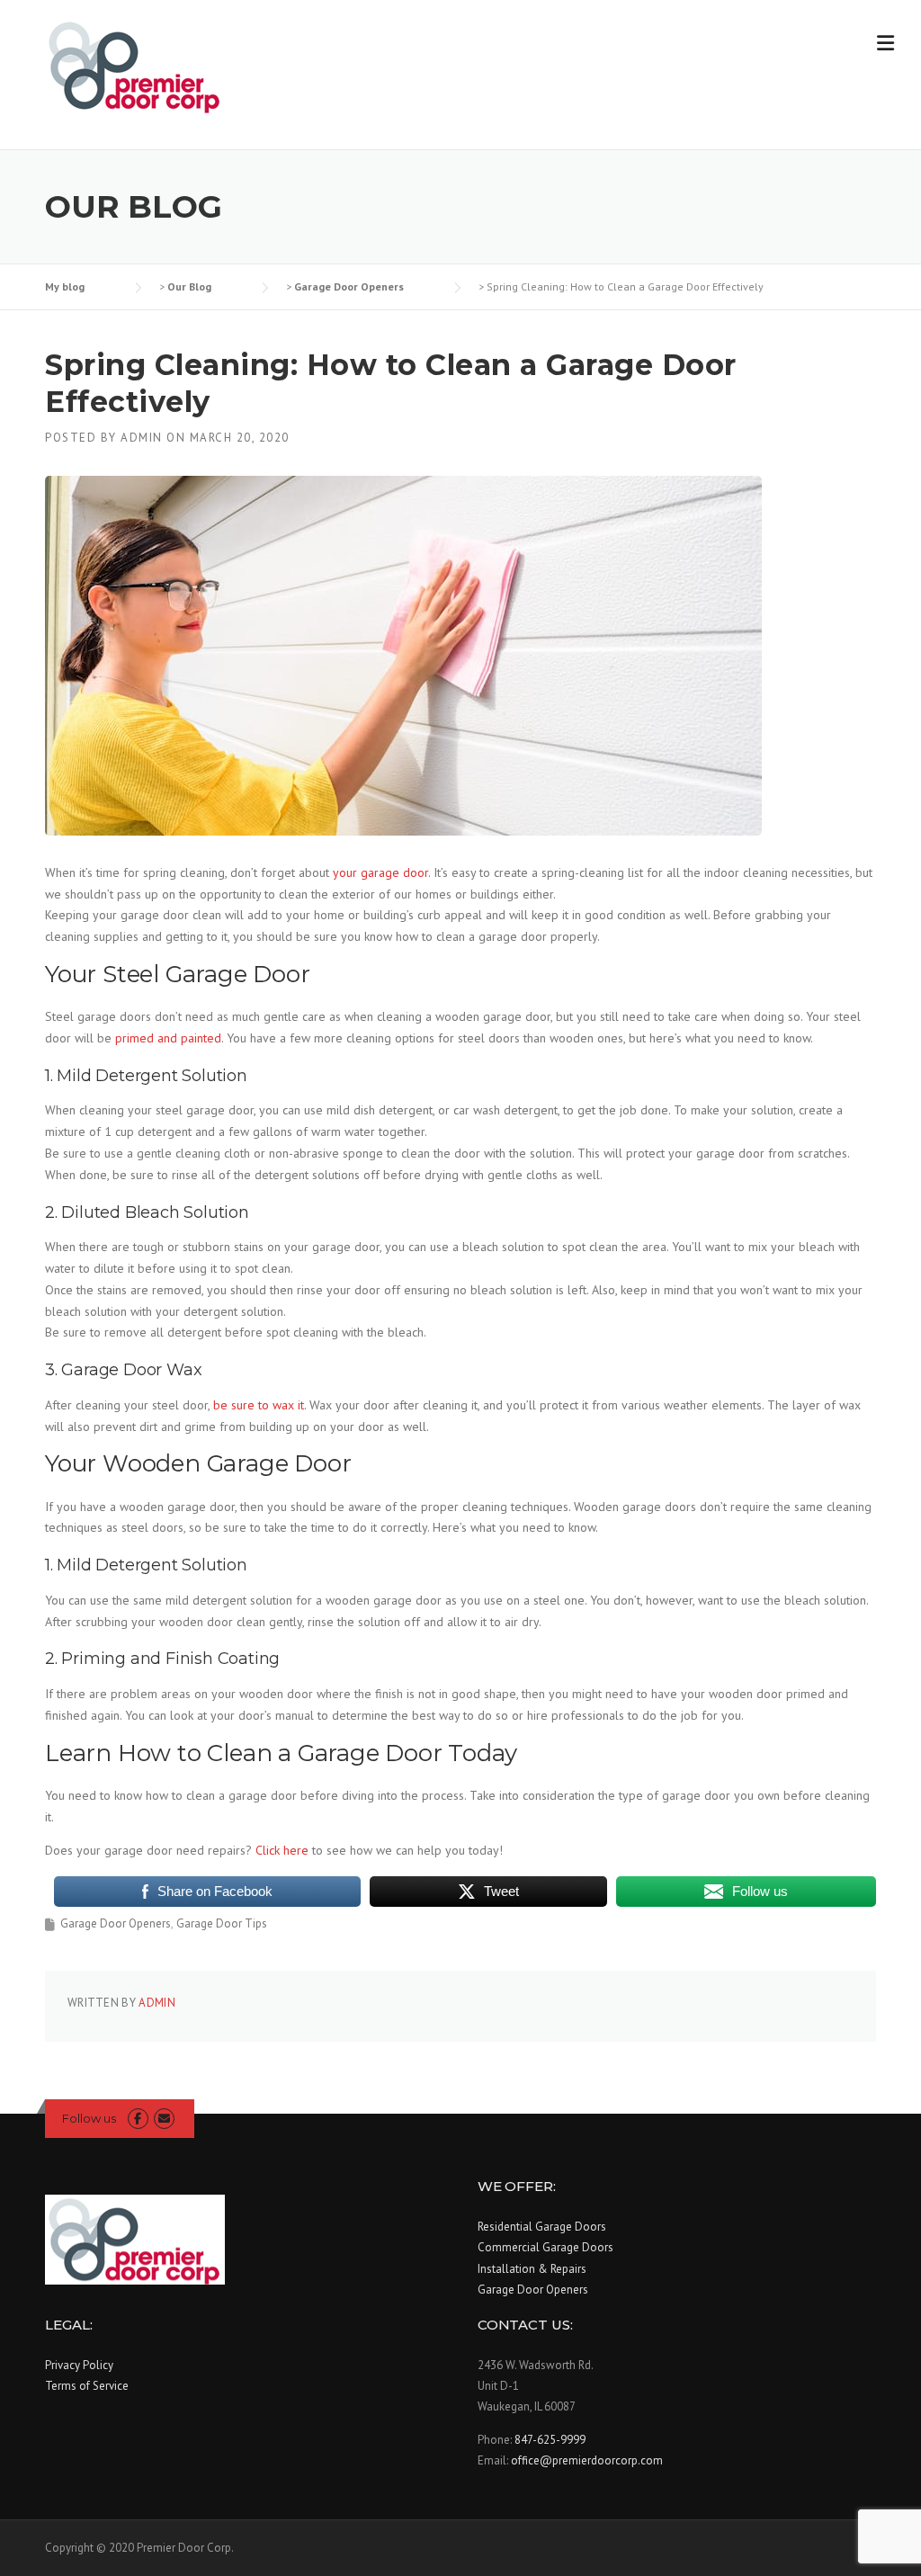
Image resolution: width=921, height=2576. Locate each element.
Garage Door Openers (116, 1923)
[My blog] (135, 65)
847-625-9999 (550, 2440)
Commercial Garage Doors (545, 2247)
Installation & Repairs (532, 2269)
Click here (282, 1850)
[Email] (164, 2119)
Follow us (89, 2118)
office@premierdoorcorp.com (587, 2460)
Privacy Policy (79, 2365)
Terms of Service (87, 2386)
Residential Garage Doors (542, 2227)
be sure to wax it (259, 1405)
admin (142, 438)
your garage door (380, 872)
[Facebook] (138, 2119)
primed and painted (168, 1038)
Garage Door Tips (222, 1923)
